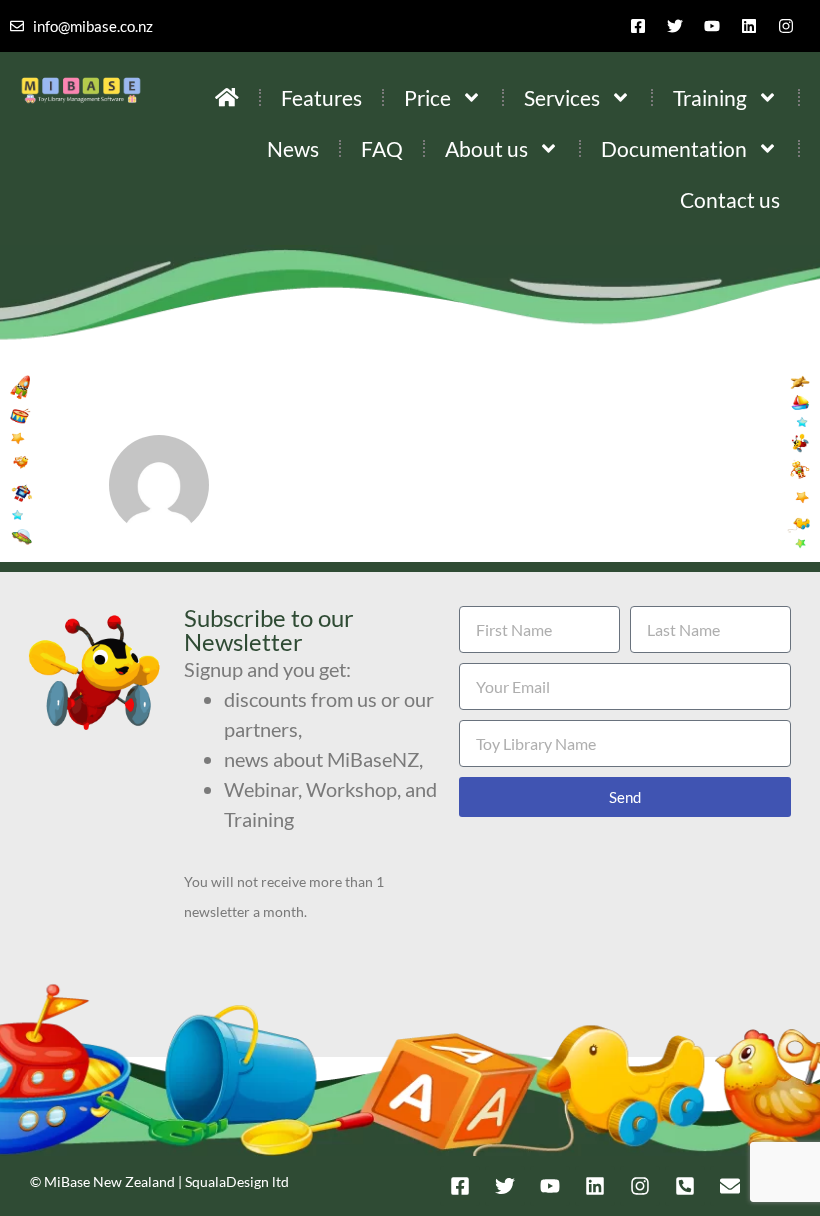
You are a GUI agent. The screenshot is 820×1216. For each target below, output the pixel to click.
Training (710, 97)
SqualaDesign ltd (237, 1181)
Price (427, 97)
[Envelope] (730, 1186)
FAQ (382, 148)
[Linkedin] (749, 26)
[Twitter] (675, 26)
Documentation (674, 148)
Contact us (730, 199)
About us (486, 148)
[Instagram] (786, 26)
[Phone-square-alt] (685, 1186)
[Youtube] (712, 26)
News (293, 148)
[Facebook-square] (638, 26)
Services (562, 97)
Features (321, 97)
